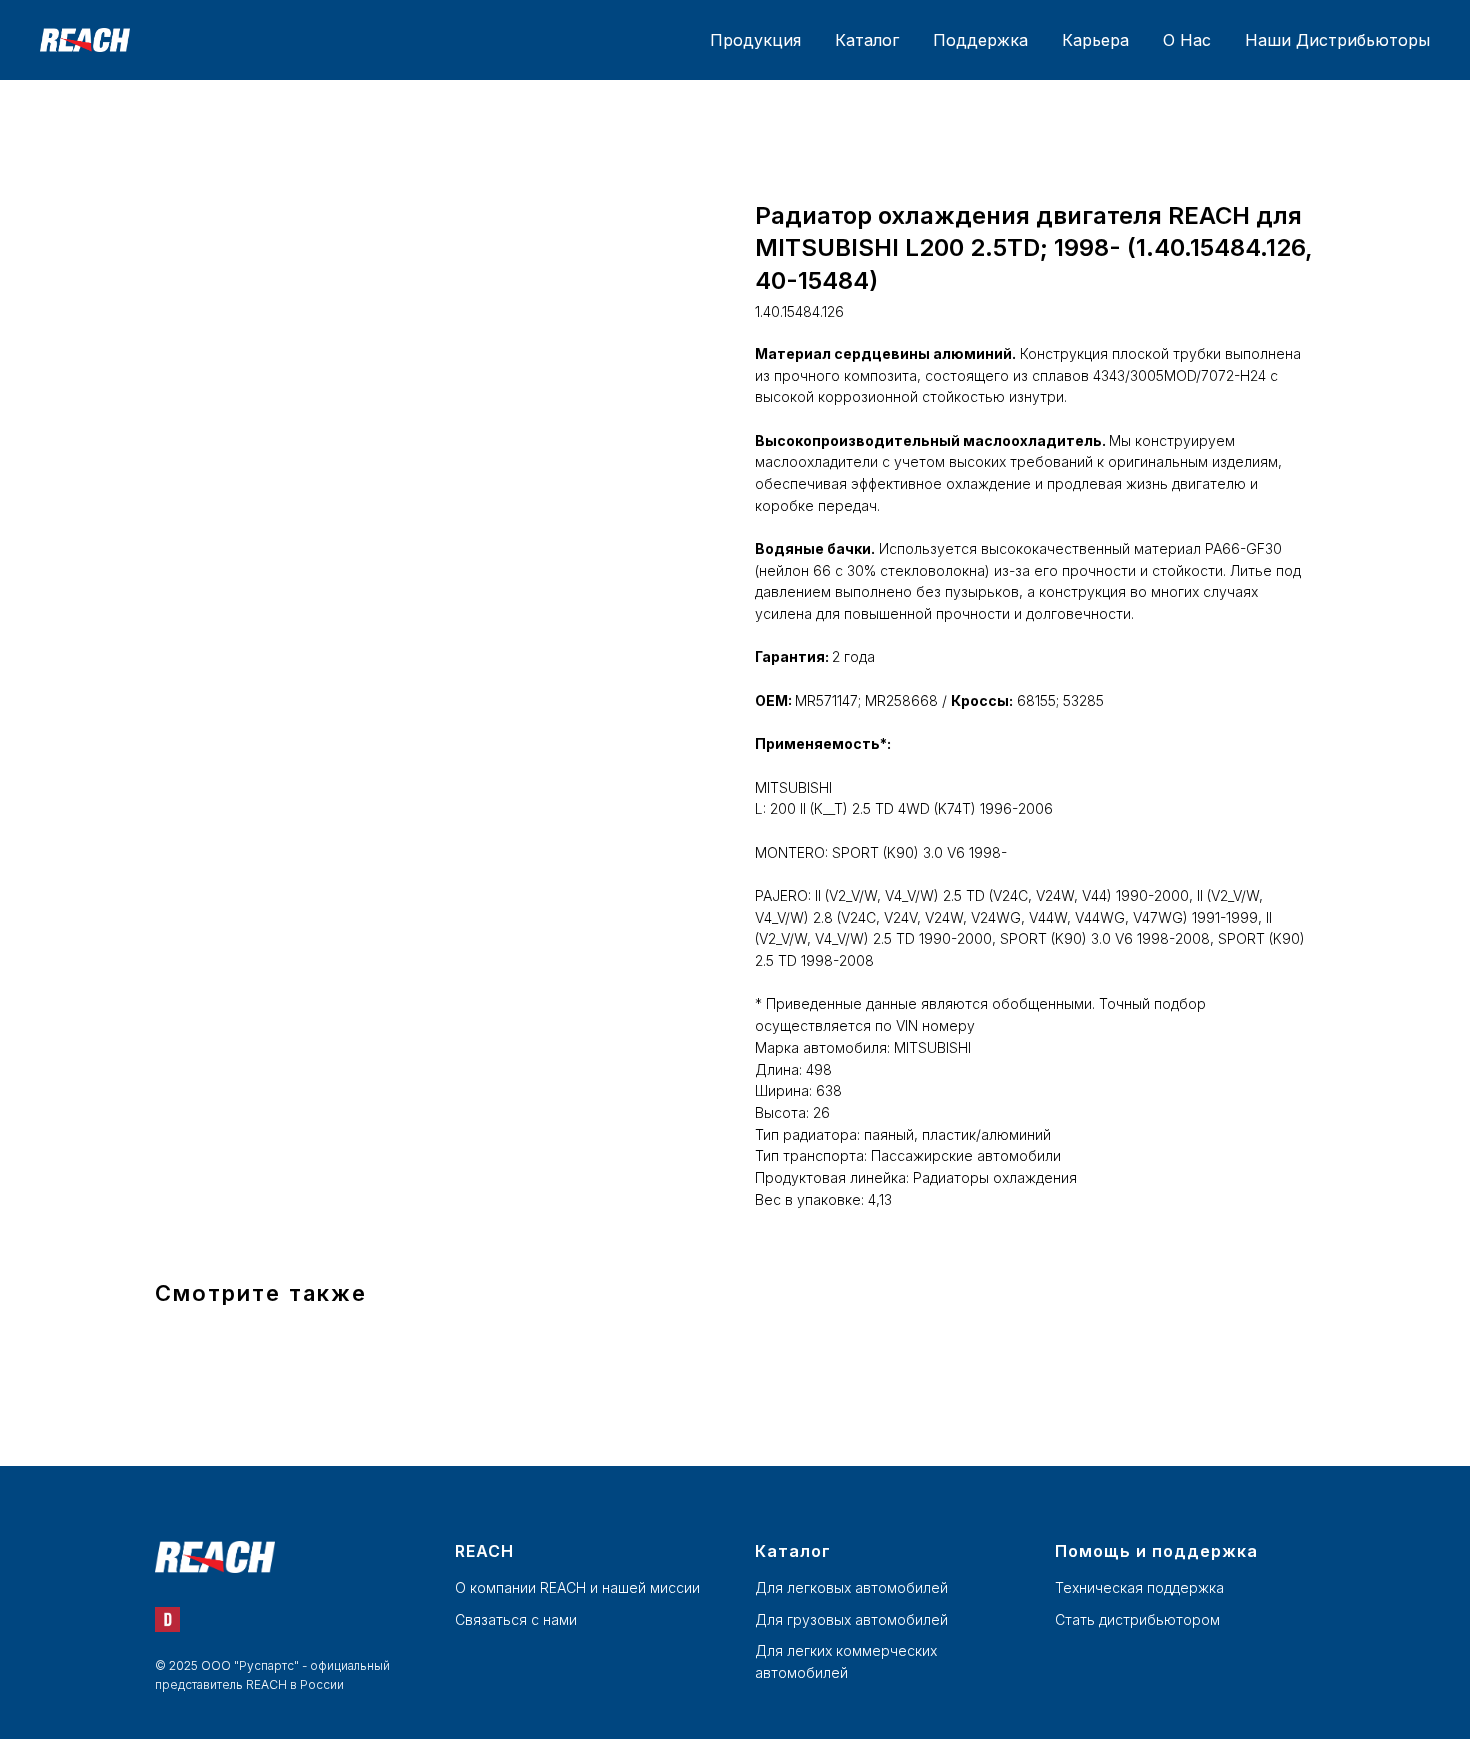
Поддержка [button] (980, 40)
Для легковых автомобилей (851, 1587)
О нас (1187, 40)
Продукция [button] (755, 40)
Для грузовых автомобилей (851, 1619)
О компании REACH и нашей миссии (577, 1587)
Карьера (1095, 40)
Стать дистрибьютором (1137, 1619)
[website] (167, 1619)
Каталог (867, 40)
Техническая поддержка (1139, 1587)
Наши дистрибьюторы (1337, 40)
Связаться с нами (516, 1619)
